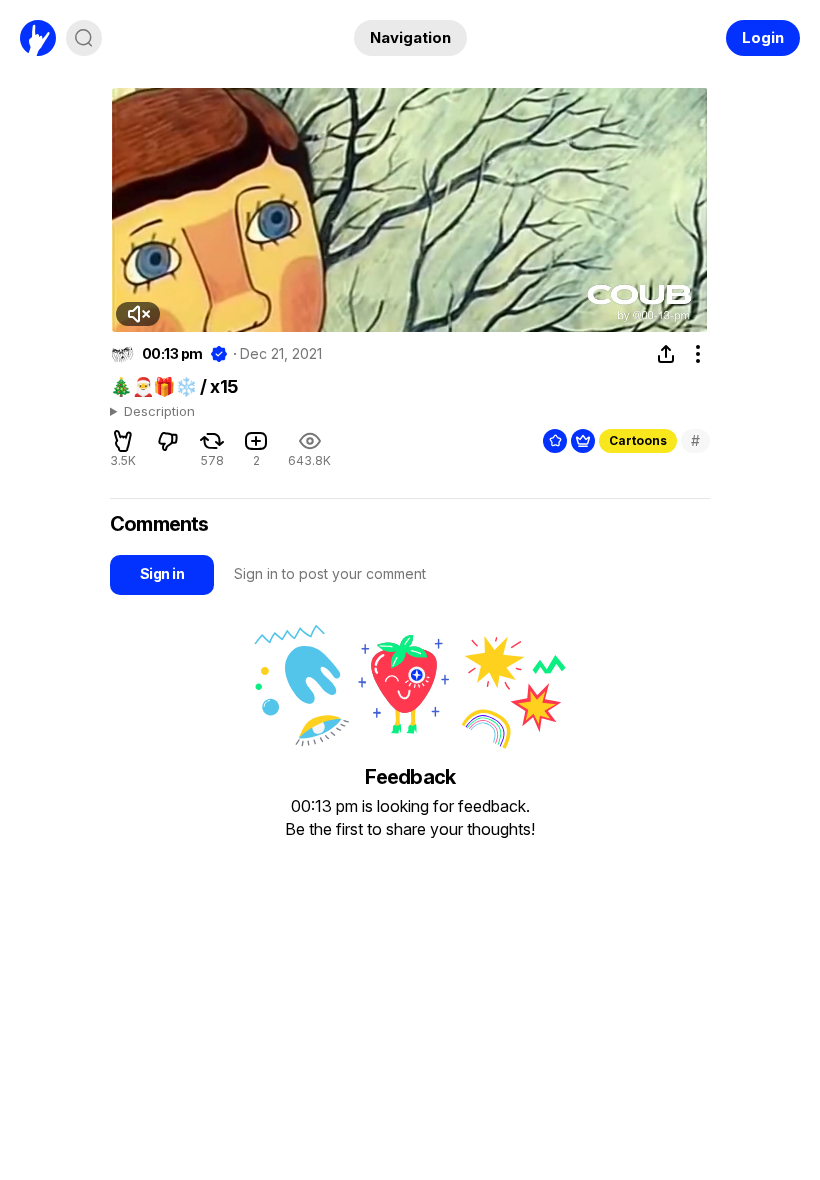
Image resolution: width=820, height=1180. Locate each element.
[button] (138, 314)
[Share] (666, 354)
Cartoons (638, 440)
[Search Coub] (84, 38)
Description (159, 412)
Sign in (162, 573)
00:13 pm (172, 354)
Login (763, 37)
